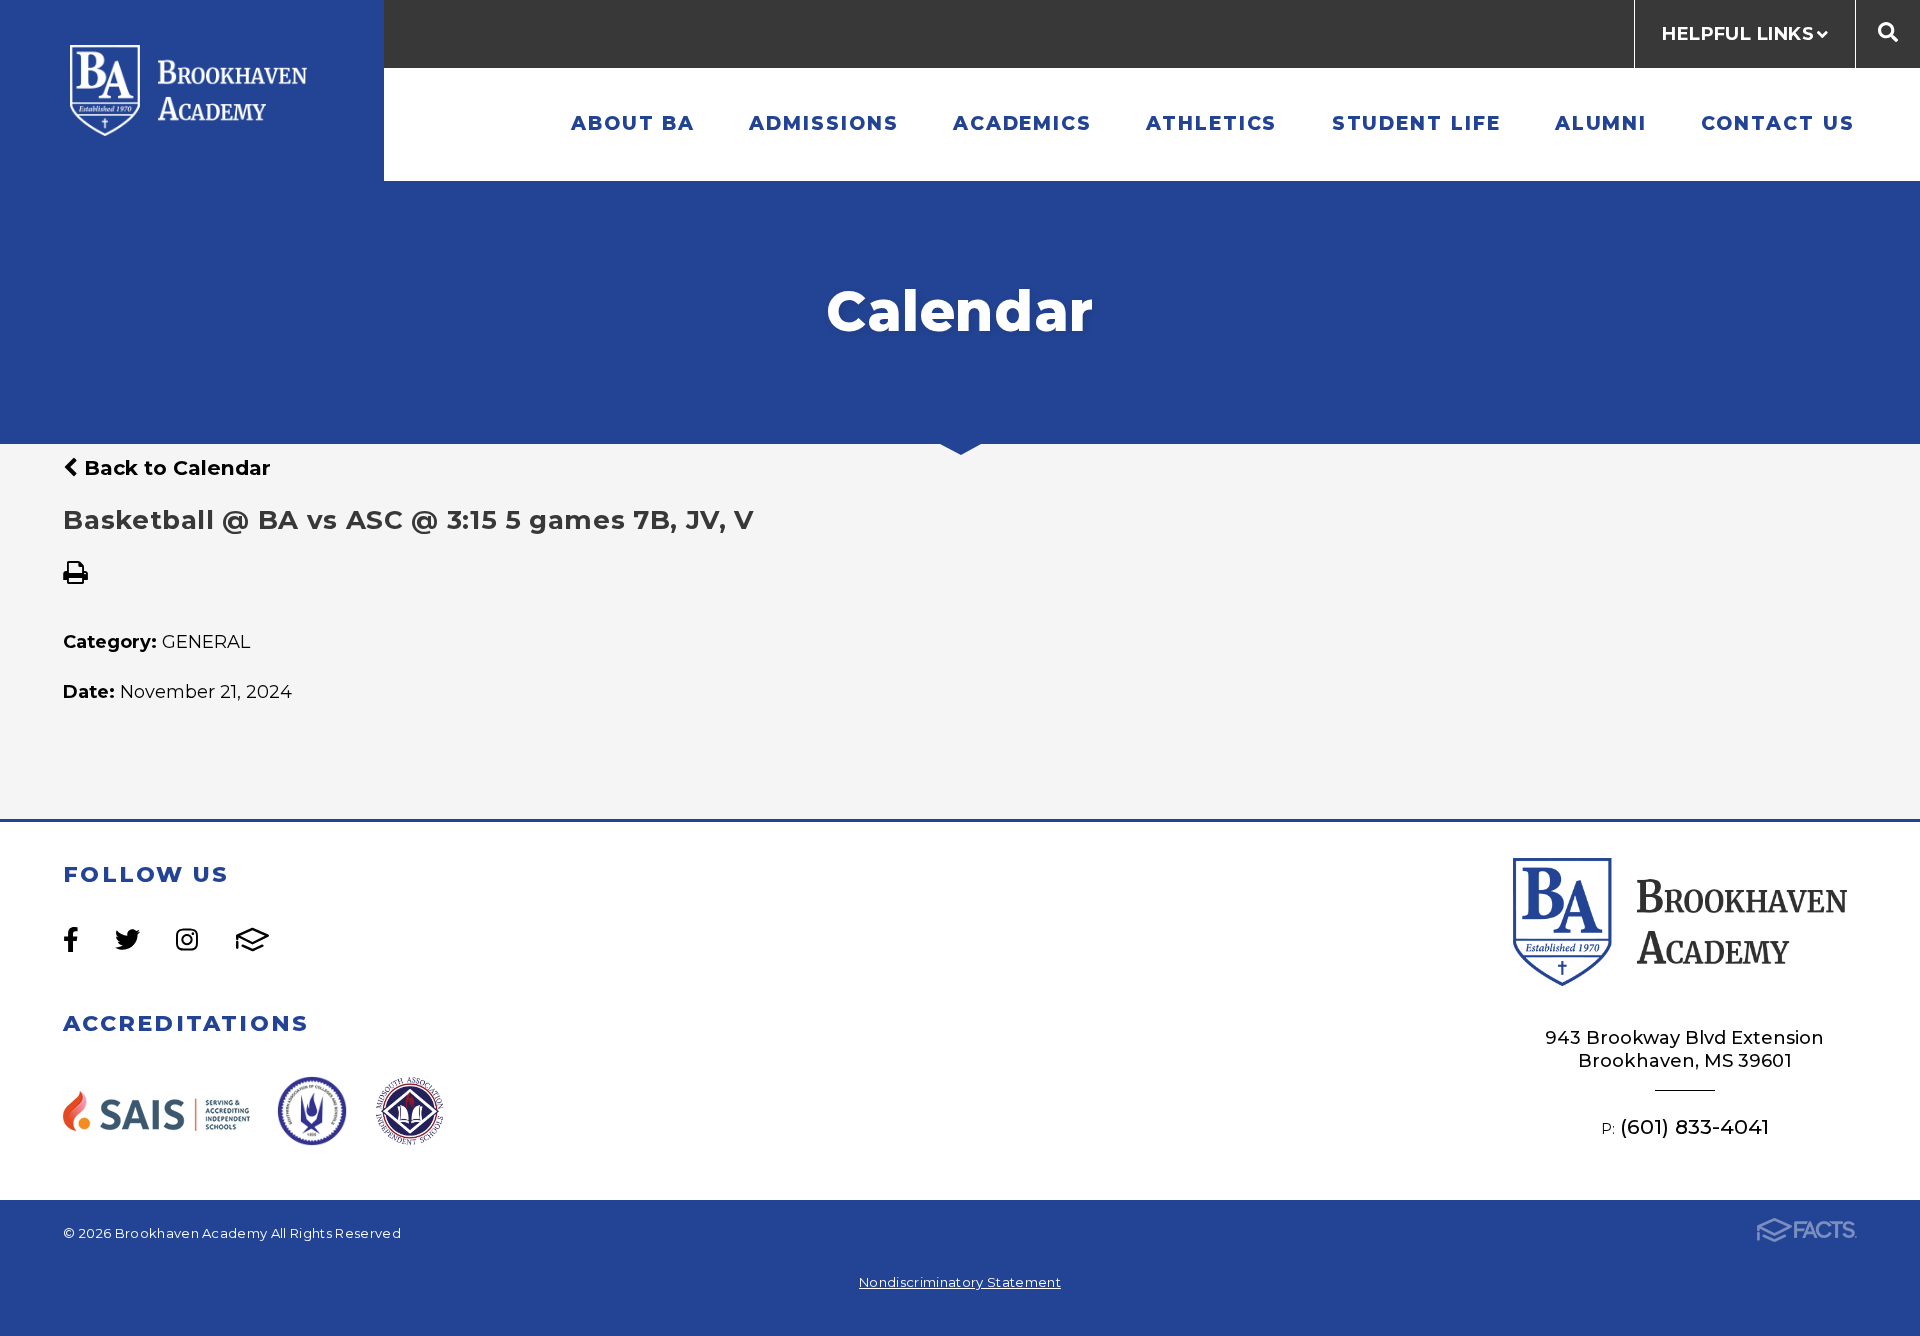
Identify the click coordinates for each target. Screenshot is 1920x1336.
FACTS (252, 939)
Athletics (1211, 123)
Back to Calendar (174, 467)
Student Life (1416, 123)
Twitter (127, 939)
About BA (633, 123)
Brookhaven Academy (192, 90)
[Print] (75, 574)
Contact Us (1777, 123)
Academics (1022, 123)
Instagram (187, 939)
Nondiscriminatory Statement (960, 1282)
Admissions (823, 123)
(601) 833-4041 (1694, 1126)
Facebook (71, 939)
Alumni (1601, 123)
